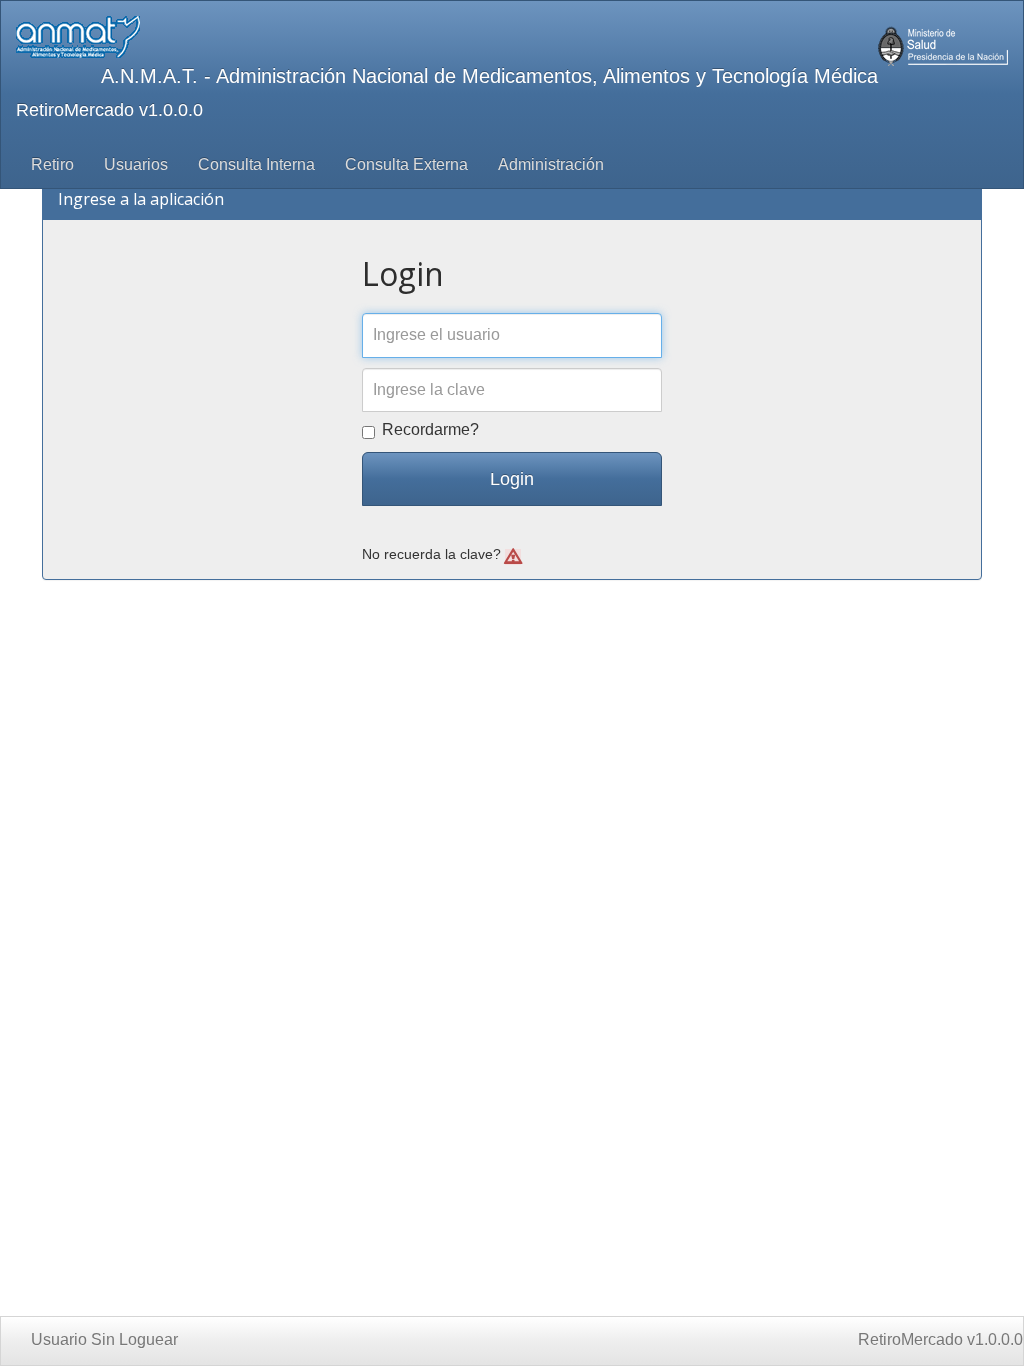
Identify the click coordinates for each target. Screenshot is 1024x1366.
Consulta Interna (256, 164)
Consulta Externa (406, 164)
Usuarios (136, 164)
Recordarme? (430, 430)
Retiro (52, 164)
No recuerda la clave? (433, 554)
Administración (551, 164)
